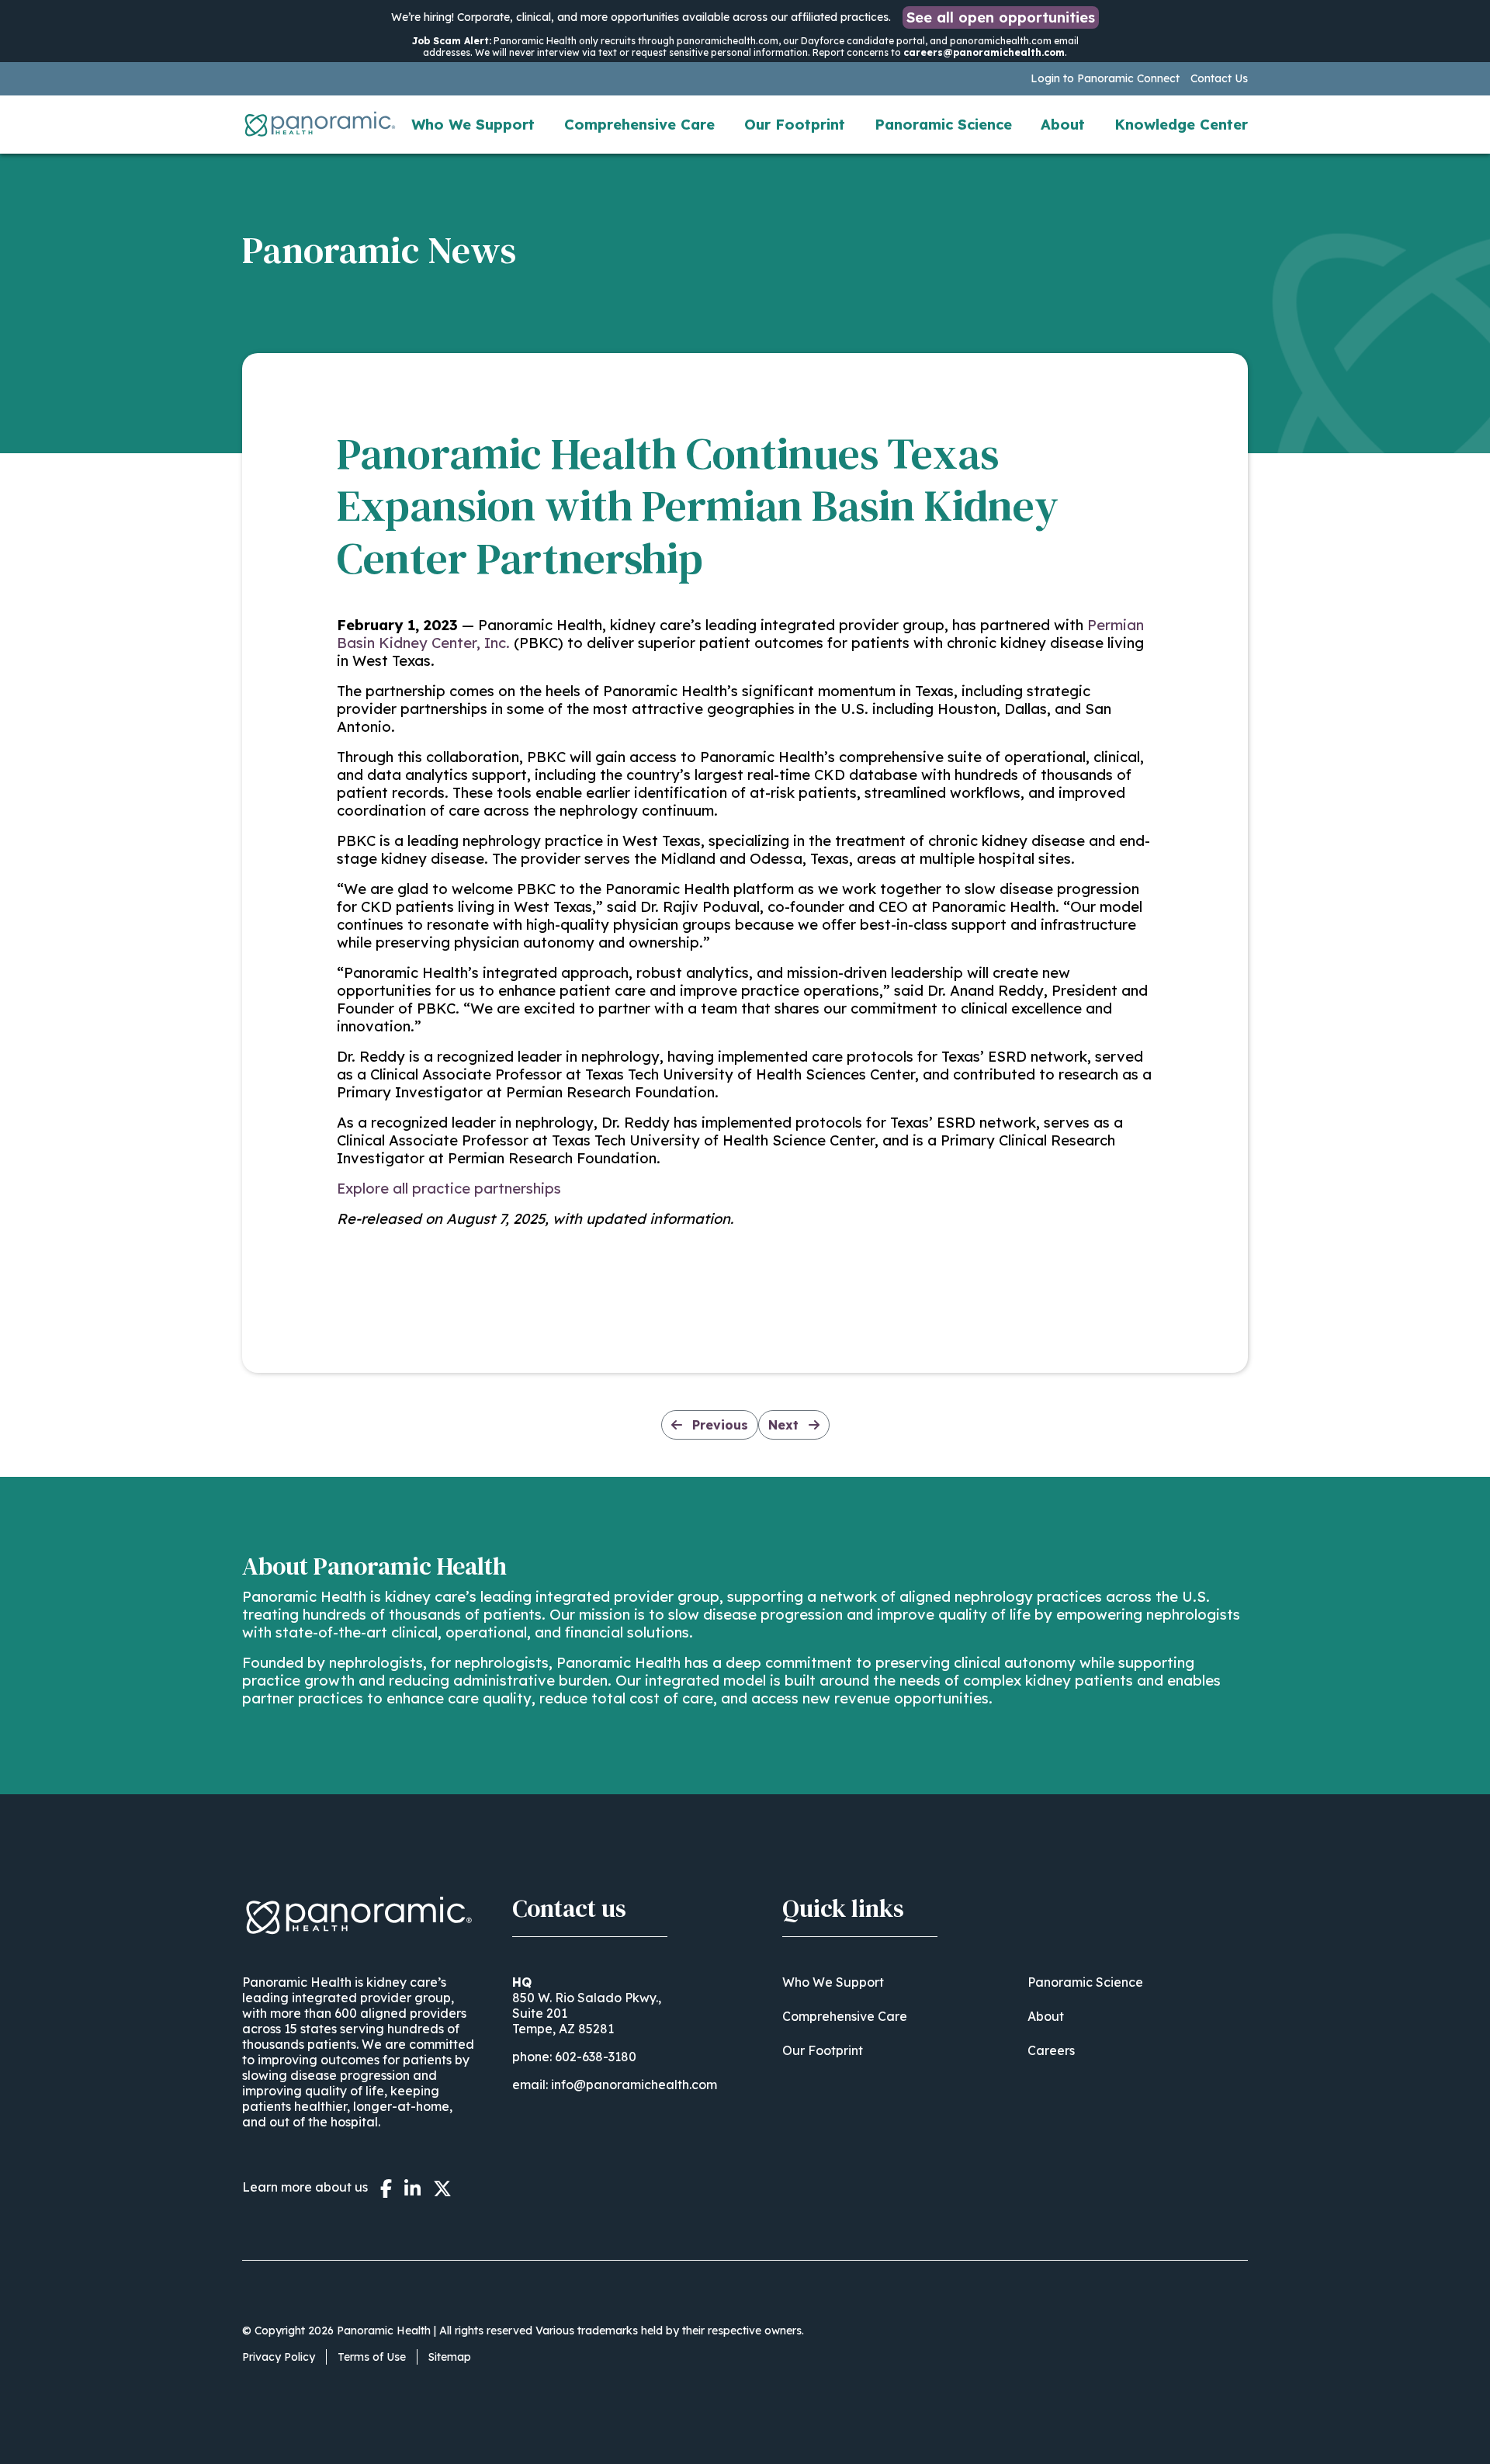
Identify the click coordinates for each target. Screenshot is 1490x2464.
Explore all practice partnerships (449, 1189)
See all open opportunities (1001, 17)
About (1063, 125)
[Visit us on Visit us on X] (442, 2188)
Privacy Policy (279, 2357)
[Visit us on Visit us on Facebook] (386, 2188)
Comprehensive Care (639, 125)
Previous (718, 1425)
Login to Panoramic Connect (1105, 78)
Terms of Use (372, 2357)
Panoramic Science (943, 125)
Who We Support (473, 125)
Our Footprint (795, 125)
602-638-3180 (596, 2057)
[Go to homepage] (320, 124)
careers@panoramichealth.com (984, 52)
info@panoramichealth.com (634, 2085)
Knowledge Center (1181, 125)
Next (785, 1425)
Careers (1051, 2050)
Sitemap (450, 2357)
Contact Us (1219, 78)
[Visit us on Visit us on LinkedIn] (412, 2188)
